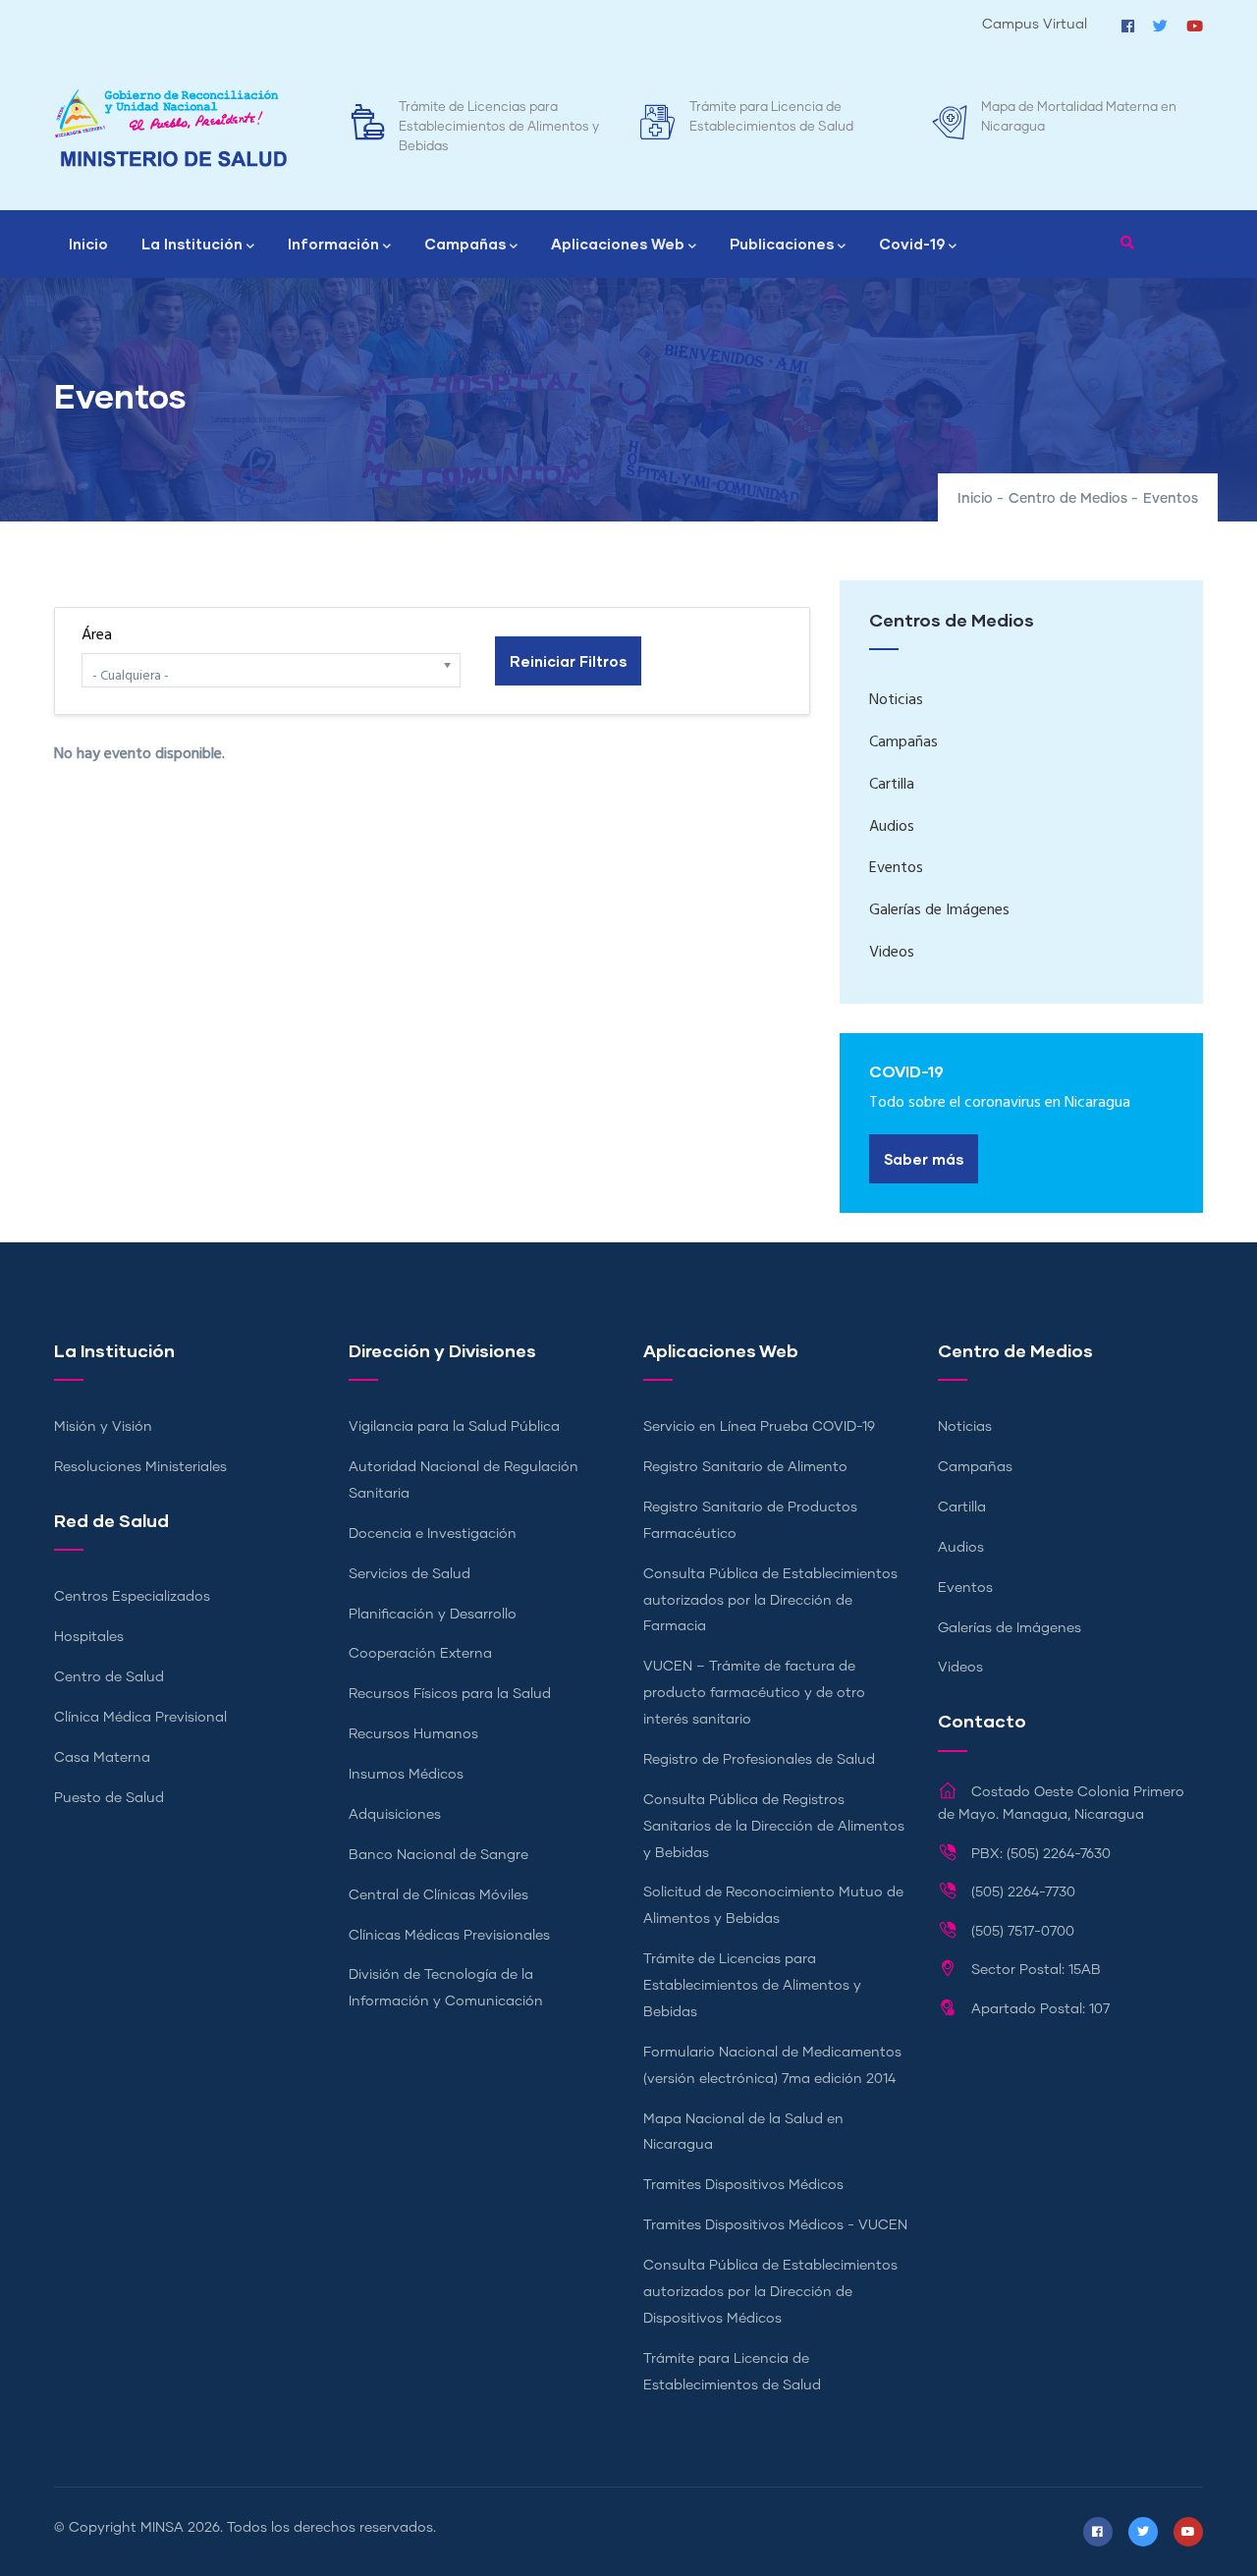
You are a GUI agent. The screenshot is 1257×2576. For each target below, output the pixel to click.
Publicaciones (782, 244)
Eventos (896, 868)
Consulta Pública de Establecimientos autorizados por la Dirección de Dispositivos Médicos (770, 2292)
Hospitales (89, 1637)
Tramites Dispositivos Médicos (743, 2185)
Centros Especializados (132, 1597)
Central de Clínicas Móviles (438, 1895)
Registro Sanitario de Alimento (745, 1467)
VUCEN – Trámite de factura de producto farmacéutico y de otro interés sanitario (754, 1693)
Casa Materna (102, 1758)
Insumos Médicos (406, 1775)
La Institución (192, 244)
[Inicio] (171, 128)
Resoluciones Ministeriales (140, 1467)
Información (333, 244)
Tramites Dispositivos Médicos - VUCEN (775, 2225)
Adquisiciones (395, 1815)
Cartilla (892, 785)
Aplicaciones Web (618, 244)
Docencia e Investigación (433, 1534)
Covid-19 (912, 244)
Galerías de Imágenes (939, 910)
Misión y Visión (103, 1427)
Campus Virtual (1035, 25)
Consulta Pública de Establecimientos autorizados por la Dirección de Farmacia (770, 1601)
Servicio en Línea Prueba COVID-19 (759, 1427)
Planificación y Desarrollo (433, 1615)
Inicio (88, 244)
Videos (892, 953)
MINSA (162, 2528)
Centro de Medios (1068, 499)
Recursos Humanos (413, 1734)
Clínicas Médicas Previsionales (449, 1936)
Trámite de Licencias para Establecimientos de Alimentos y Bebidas (499, 127)
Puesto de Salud (109, 1798)
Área (97, 635)
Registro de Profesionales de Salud (759, 1760)
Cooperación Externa (420, 1654)
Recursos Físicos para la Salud (450, 1694)
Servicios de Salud (410, 1574)
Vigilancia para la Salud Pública (454, 1427)
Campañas (465, 244)
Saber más (924, 1159)
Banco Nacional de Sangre (438, 1855)
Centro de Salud (109, 1677)
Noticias (896, 700)
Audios (892, 827)
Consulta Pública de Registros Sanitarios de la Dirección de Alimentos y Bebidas (774, 1827)
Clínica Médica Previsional (140, 1718)
